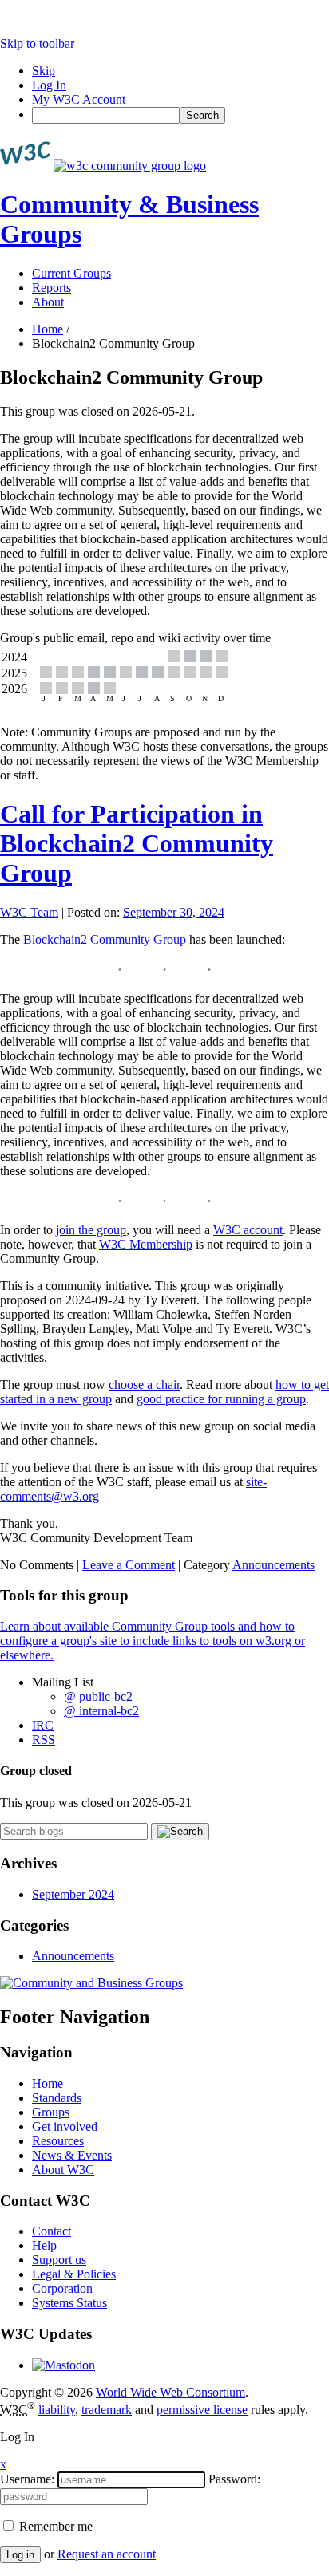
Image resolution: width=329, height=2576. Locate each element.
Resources (58, 2141)
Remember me (54, 2526)
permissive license (202, 2410)
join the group (91, 1230)
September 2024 (73, 1894)
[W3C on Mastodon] (63, 2365)
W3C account (248, 1230)
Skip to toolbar (37, 43)
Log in (20, 2555)
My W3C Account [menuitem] (79, 99)
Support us (59, 2260)
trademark (107, 2410)
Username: (27, 2479)
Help (44, 2245)
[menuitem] (180, 115)
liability (57, 2410)
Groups (51, 2112)
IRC (43, 1725)
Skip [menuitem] (44, 71)
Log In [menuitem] (49, 85)
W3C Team (29, 912)
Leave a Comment (129, 1565)
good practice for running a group (221, 1399)
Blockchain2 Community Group (105, 939)
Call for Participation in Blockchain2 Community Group (137, 843)
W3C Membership (146, 1244)
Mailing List (63, 1682)
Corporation (62, 2288)
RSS (44, 1740)
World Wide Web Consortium (170, 2392)
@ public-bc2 (98, 1696)
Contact (52, 2231)
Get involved (65, 2126)
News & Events (72, 2155)
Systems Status (69, 2303)
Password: (234, 2479)
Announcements (274, 1565)
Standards (57, 2098)
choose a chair (144, 1385)
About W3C (63, 2170)
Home (48, 329)
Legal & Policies (74, 2274)
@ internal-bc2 (101, 1711)
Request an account (107, 2554)
